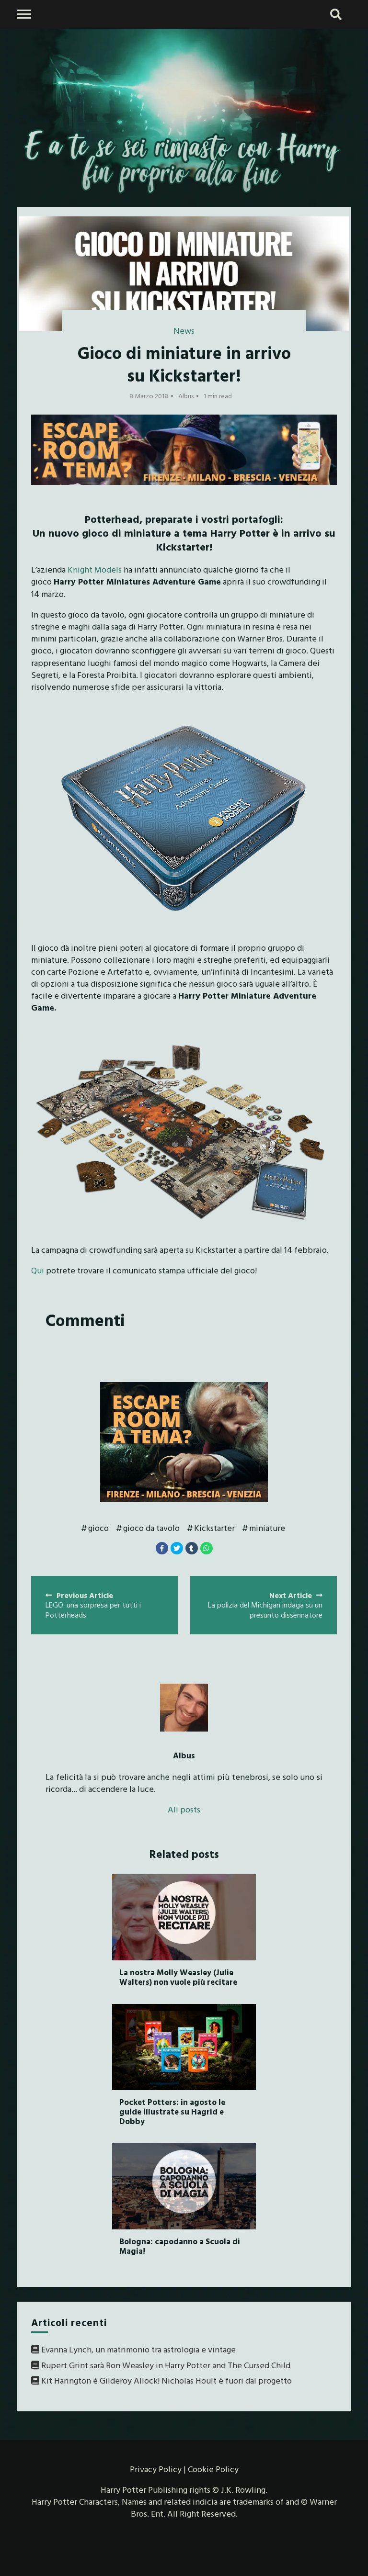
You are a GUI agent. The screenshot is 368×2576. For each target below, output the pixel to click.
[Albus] (184, 1708)
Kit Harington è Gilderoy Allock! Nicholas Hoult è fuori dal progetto (167, 2380)
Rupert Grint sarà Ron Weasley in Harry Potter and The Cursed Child (166, 2365)
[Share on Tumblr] (192, 1548)
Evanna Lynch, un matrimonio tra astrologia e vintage (138, 2349)
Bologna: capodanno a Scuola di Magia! (180, 2246)
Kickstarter (214, 1528)
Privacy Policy (156, 2469)
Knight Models (95, 569)
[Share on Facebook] (162, 1548)
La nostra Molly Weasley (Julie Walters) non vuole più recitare (178, 1977)
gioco (98, 1528)
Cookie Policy (213, 2469)
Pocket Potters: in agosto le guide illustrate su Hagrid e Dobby (172, 2112)
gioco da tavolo (151, 1528)
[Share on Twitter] (177, 1548)
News (184, 331)
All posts (184, 1809)
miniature (267, 1528)
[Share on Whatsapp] (207, 1548)
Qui (38, 1270)
